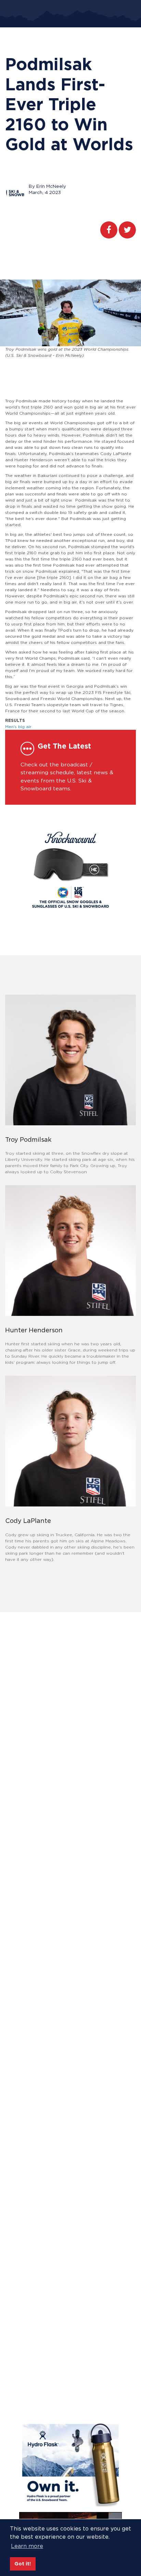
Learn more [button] (27, 2546)
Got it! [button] (23, 2564)
